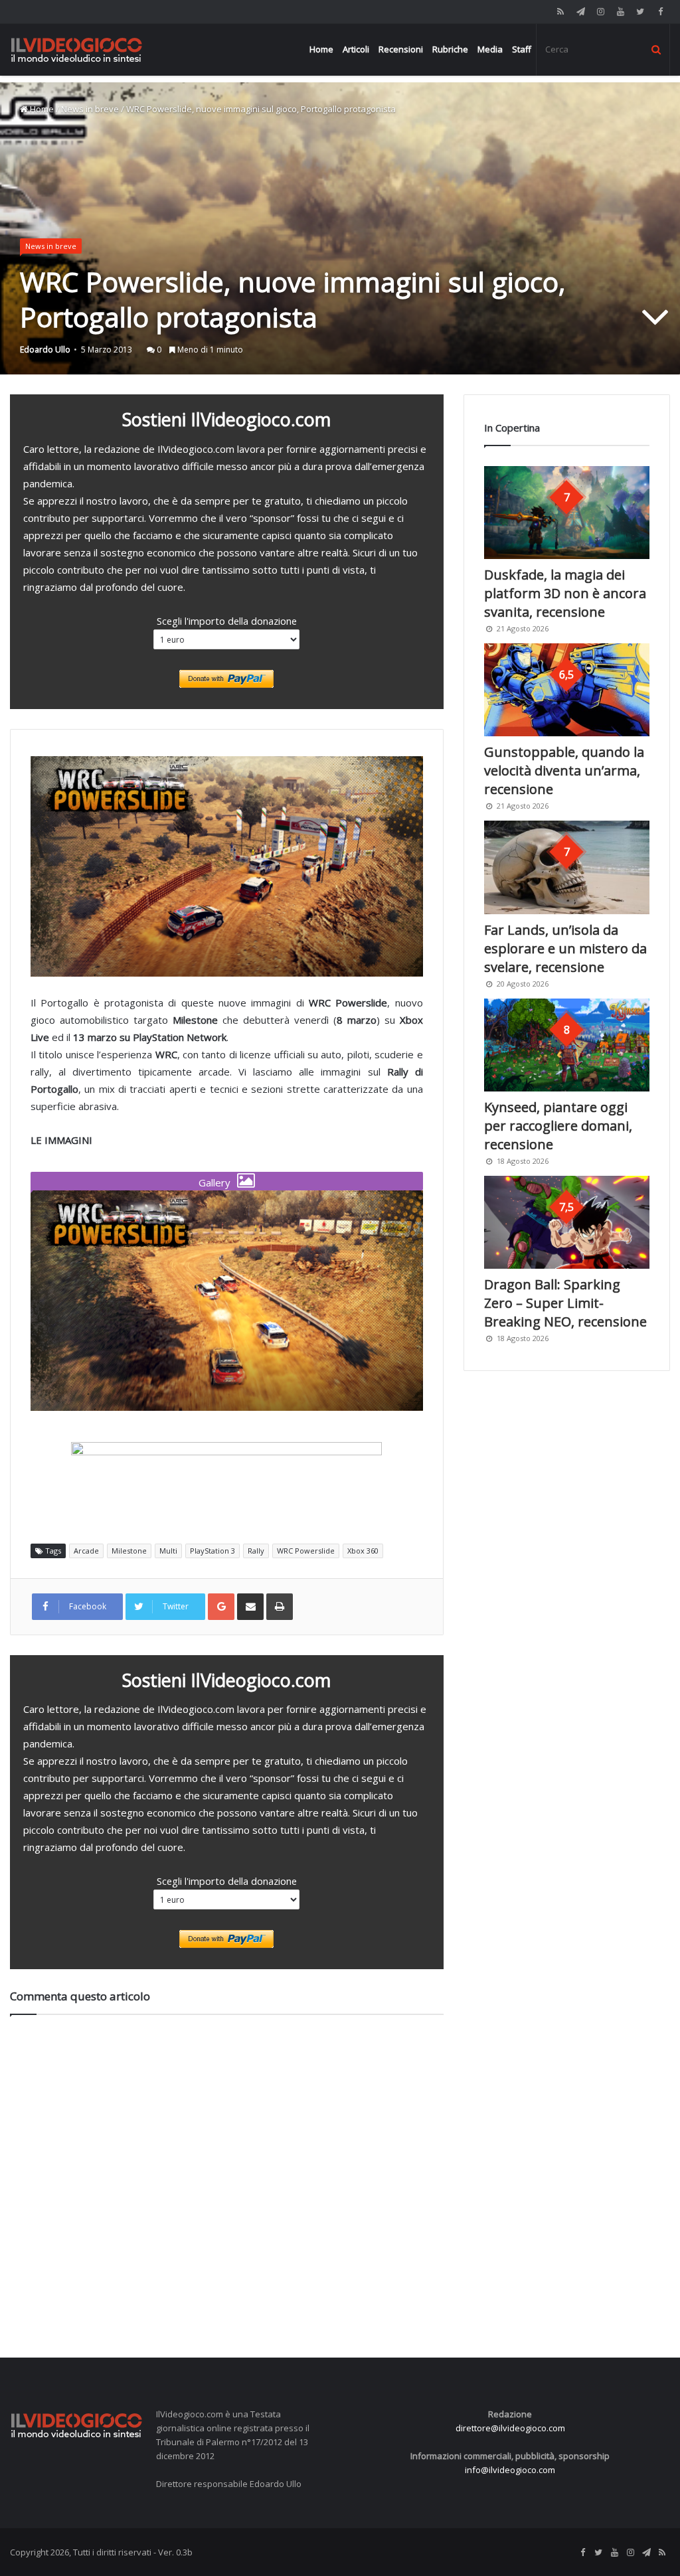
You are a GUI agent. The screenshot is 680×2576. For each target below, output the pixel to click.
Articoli (356, 49)
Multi (168, 1551)
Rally (256, 1551)
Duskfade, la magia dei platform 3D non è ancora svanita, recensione (565, 593)
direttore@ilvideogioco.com (510, 2428)
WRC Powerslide (306, 1551)
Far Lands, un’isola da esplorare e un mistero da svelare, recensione (565, 948)
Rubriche (450, 49)
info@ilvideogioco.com (510, 2470)
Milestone (129, 1551)
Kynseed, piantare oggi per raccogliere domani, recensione (558, 1126)
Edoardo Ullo (45, 350)
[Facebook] (660, 12)
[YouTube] (620, 12)
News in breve (90, 109)
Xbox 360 (363, 1551)
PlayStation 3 (212, 1551)
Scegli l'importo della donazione (227, 621)
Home (321, 49)
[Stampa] (280, 1607)
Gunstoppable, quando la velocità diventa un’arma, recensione (564, 770)
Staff (522, 49)
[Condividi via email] (250, 1607)
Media (490, 49)
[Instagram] (600, 12)
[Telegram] (580, 12)
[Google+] (221, 1607)
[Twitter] (640, 12)
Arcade (86, 1551)
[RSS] (560, 12)
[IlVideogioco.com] (76, 49)
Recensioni (401, 49)
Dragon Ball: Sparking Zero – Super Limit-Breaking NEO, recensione (565, 1303)
